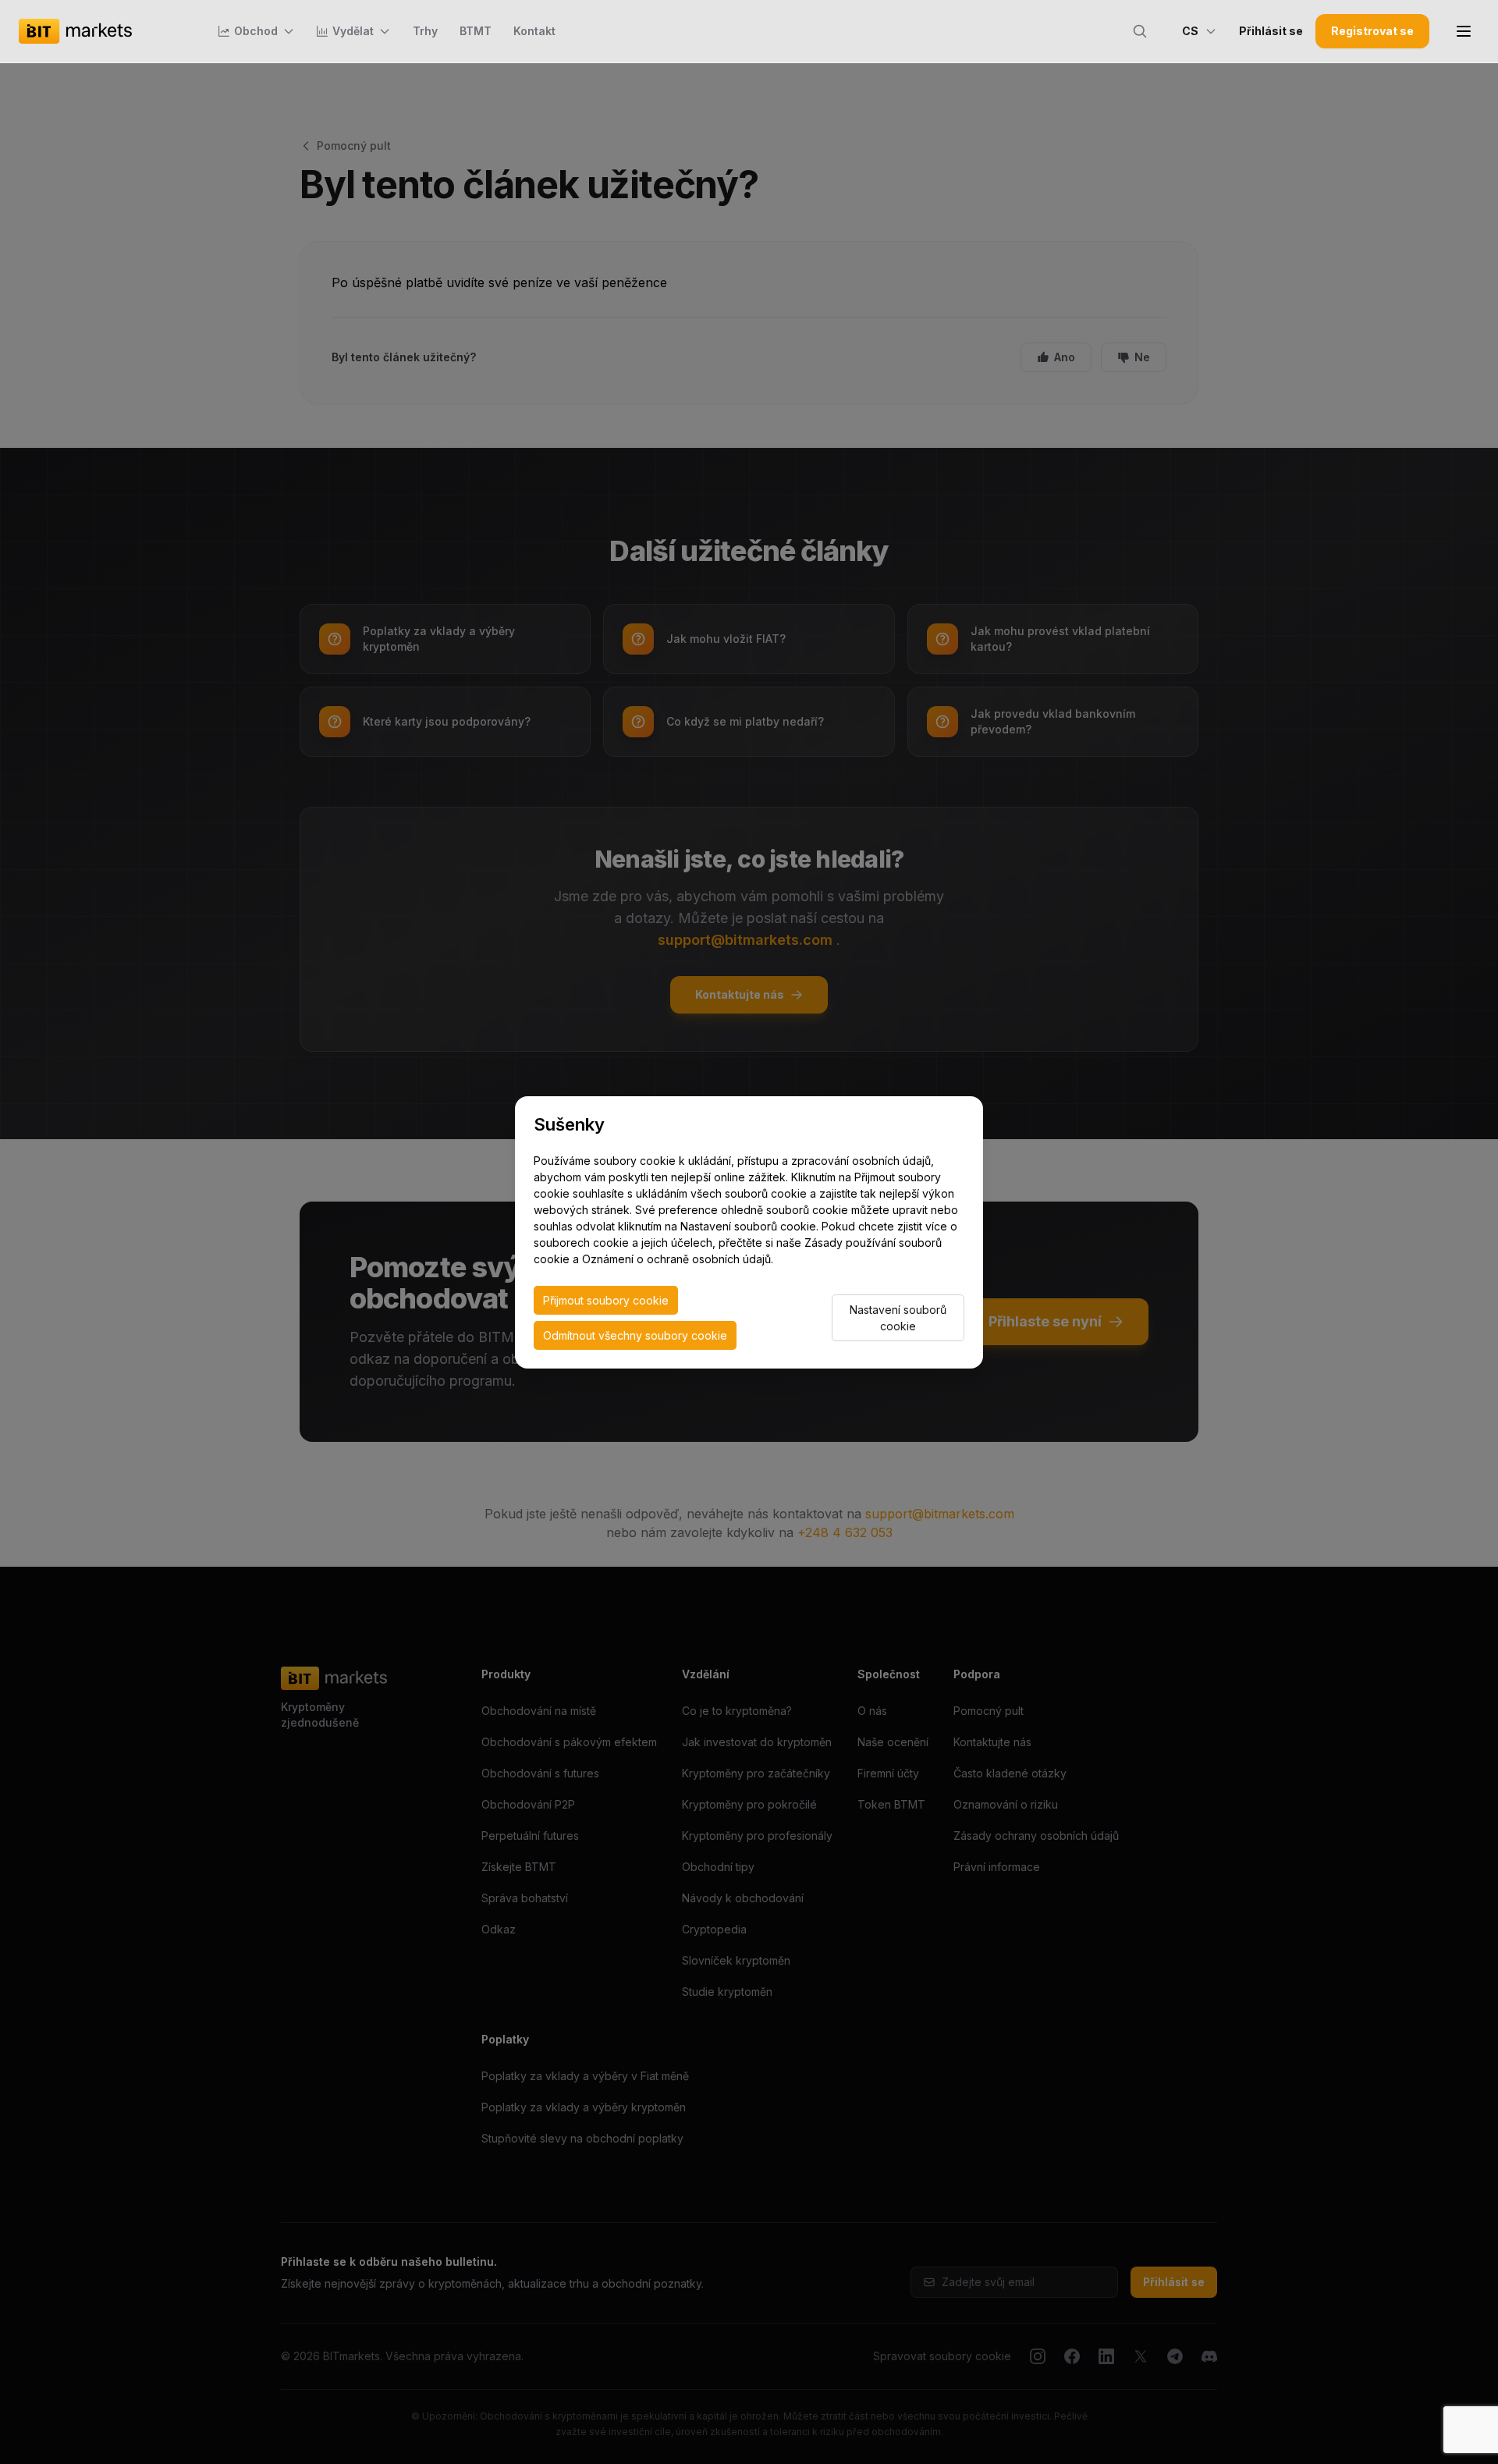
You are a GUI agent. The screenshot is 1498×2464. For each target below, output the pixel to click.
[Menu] (1464, 31)
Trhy (425, 31)
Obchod (256, 31)
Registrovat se (1372, 31)
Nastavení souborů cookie (898, 1318)
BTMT (476, 31)
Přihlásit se (1271, 31)
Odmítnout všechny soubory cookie (635, 1335)
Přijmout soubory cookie (606, 1300)
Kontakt (534, 31)
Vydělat (353, 31)
